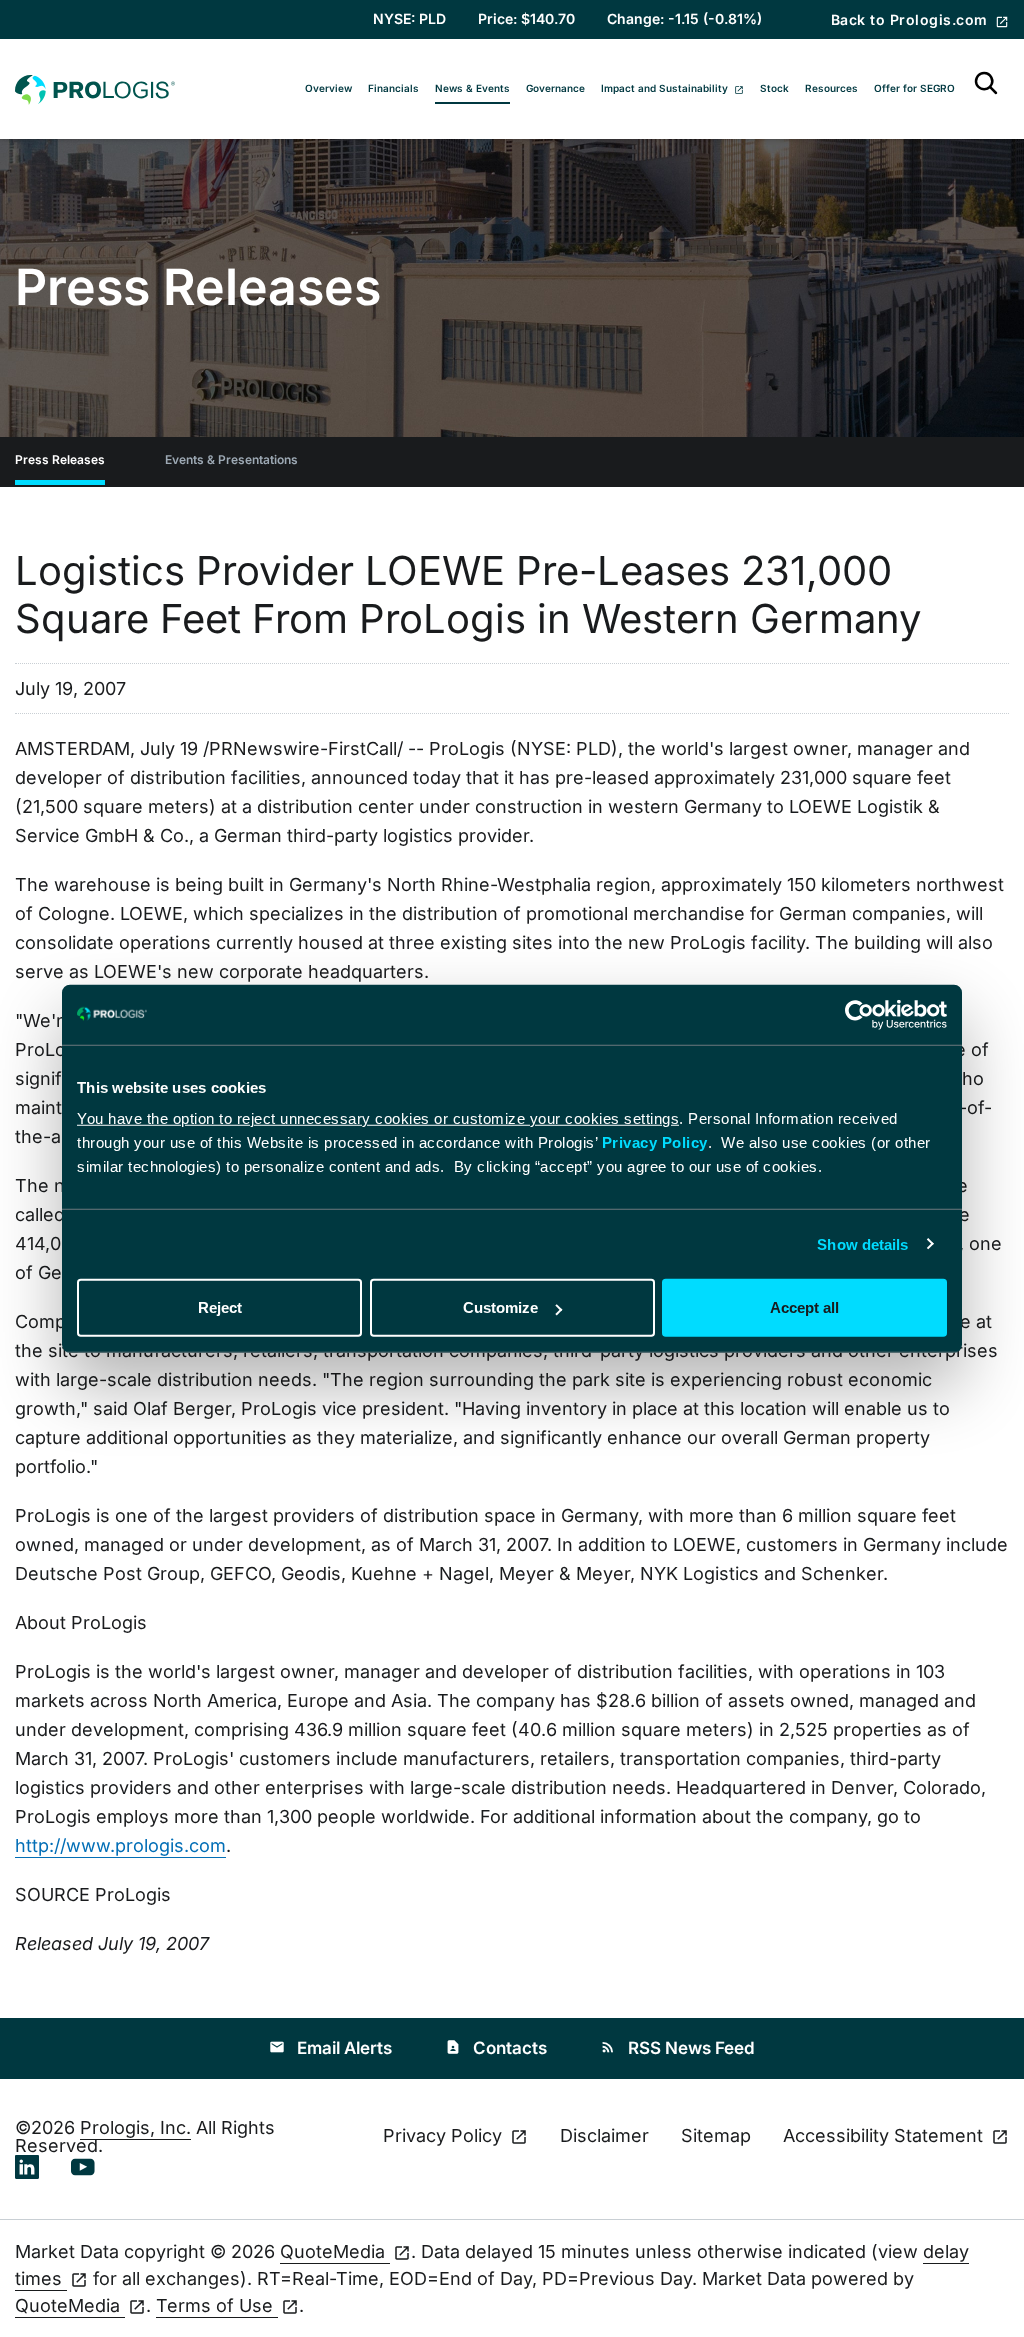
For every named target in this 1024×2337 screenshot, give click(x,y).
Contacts (496, 2048)
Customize (500, 1307)
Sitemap (716, 2136)
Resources (831, 88)
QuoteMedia (335, 2251)
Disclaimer (604, 2136)
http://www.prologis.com (120, 1845)
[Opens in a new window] (27, 2165)
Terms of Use (217, 2305)
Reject (220, 1307)
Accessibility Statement (885, 2136)
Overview (328, 88)
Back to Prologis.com (911, 19)
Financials (393, 88)
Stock (774, 88)
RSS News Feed (677, 2048)
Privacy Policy (655, 1142)
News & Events (472, 88)
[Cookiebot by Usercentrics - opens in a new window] (859, 1014)
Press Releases (60, 459)
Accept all (804, 1307)
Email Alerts (330, 2048)
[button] (986, 89)
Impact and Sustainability (666, 88)
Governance (555, 88)
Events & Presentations (231, 459)
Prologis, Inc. (135, 2127)
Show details (862, 1243)
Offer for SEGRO (914, 88)
